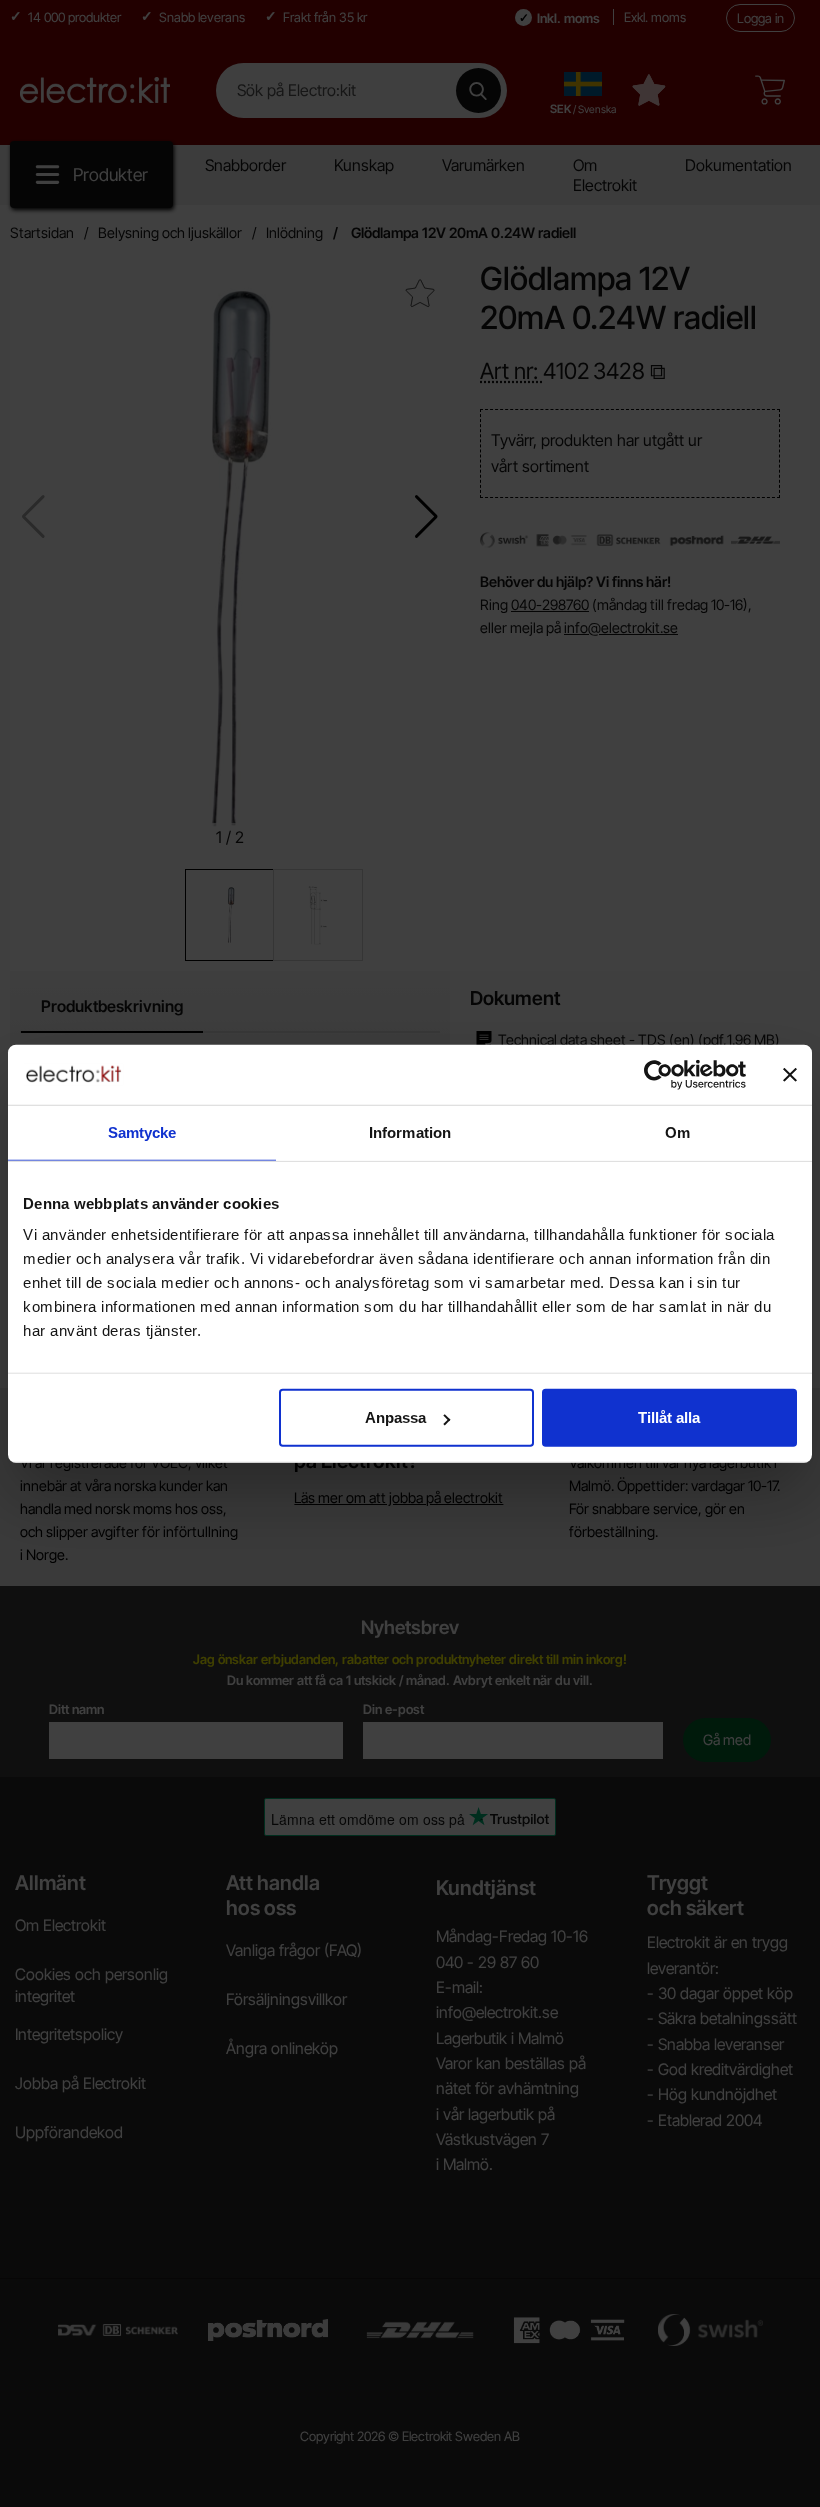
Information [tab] (410, 1131)
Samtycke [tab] (142, 1131)
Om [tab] (677, 1131)
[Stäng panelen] (790, 1074)
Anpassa (395, 1417)
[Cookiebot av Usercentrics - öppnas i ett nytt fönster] (658, 1074)
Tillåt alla (669, 1417)
